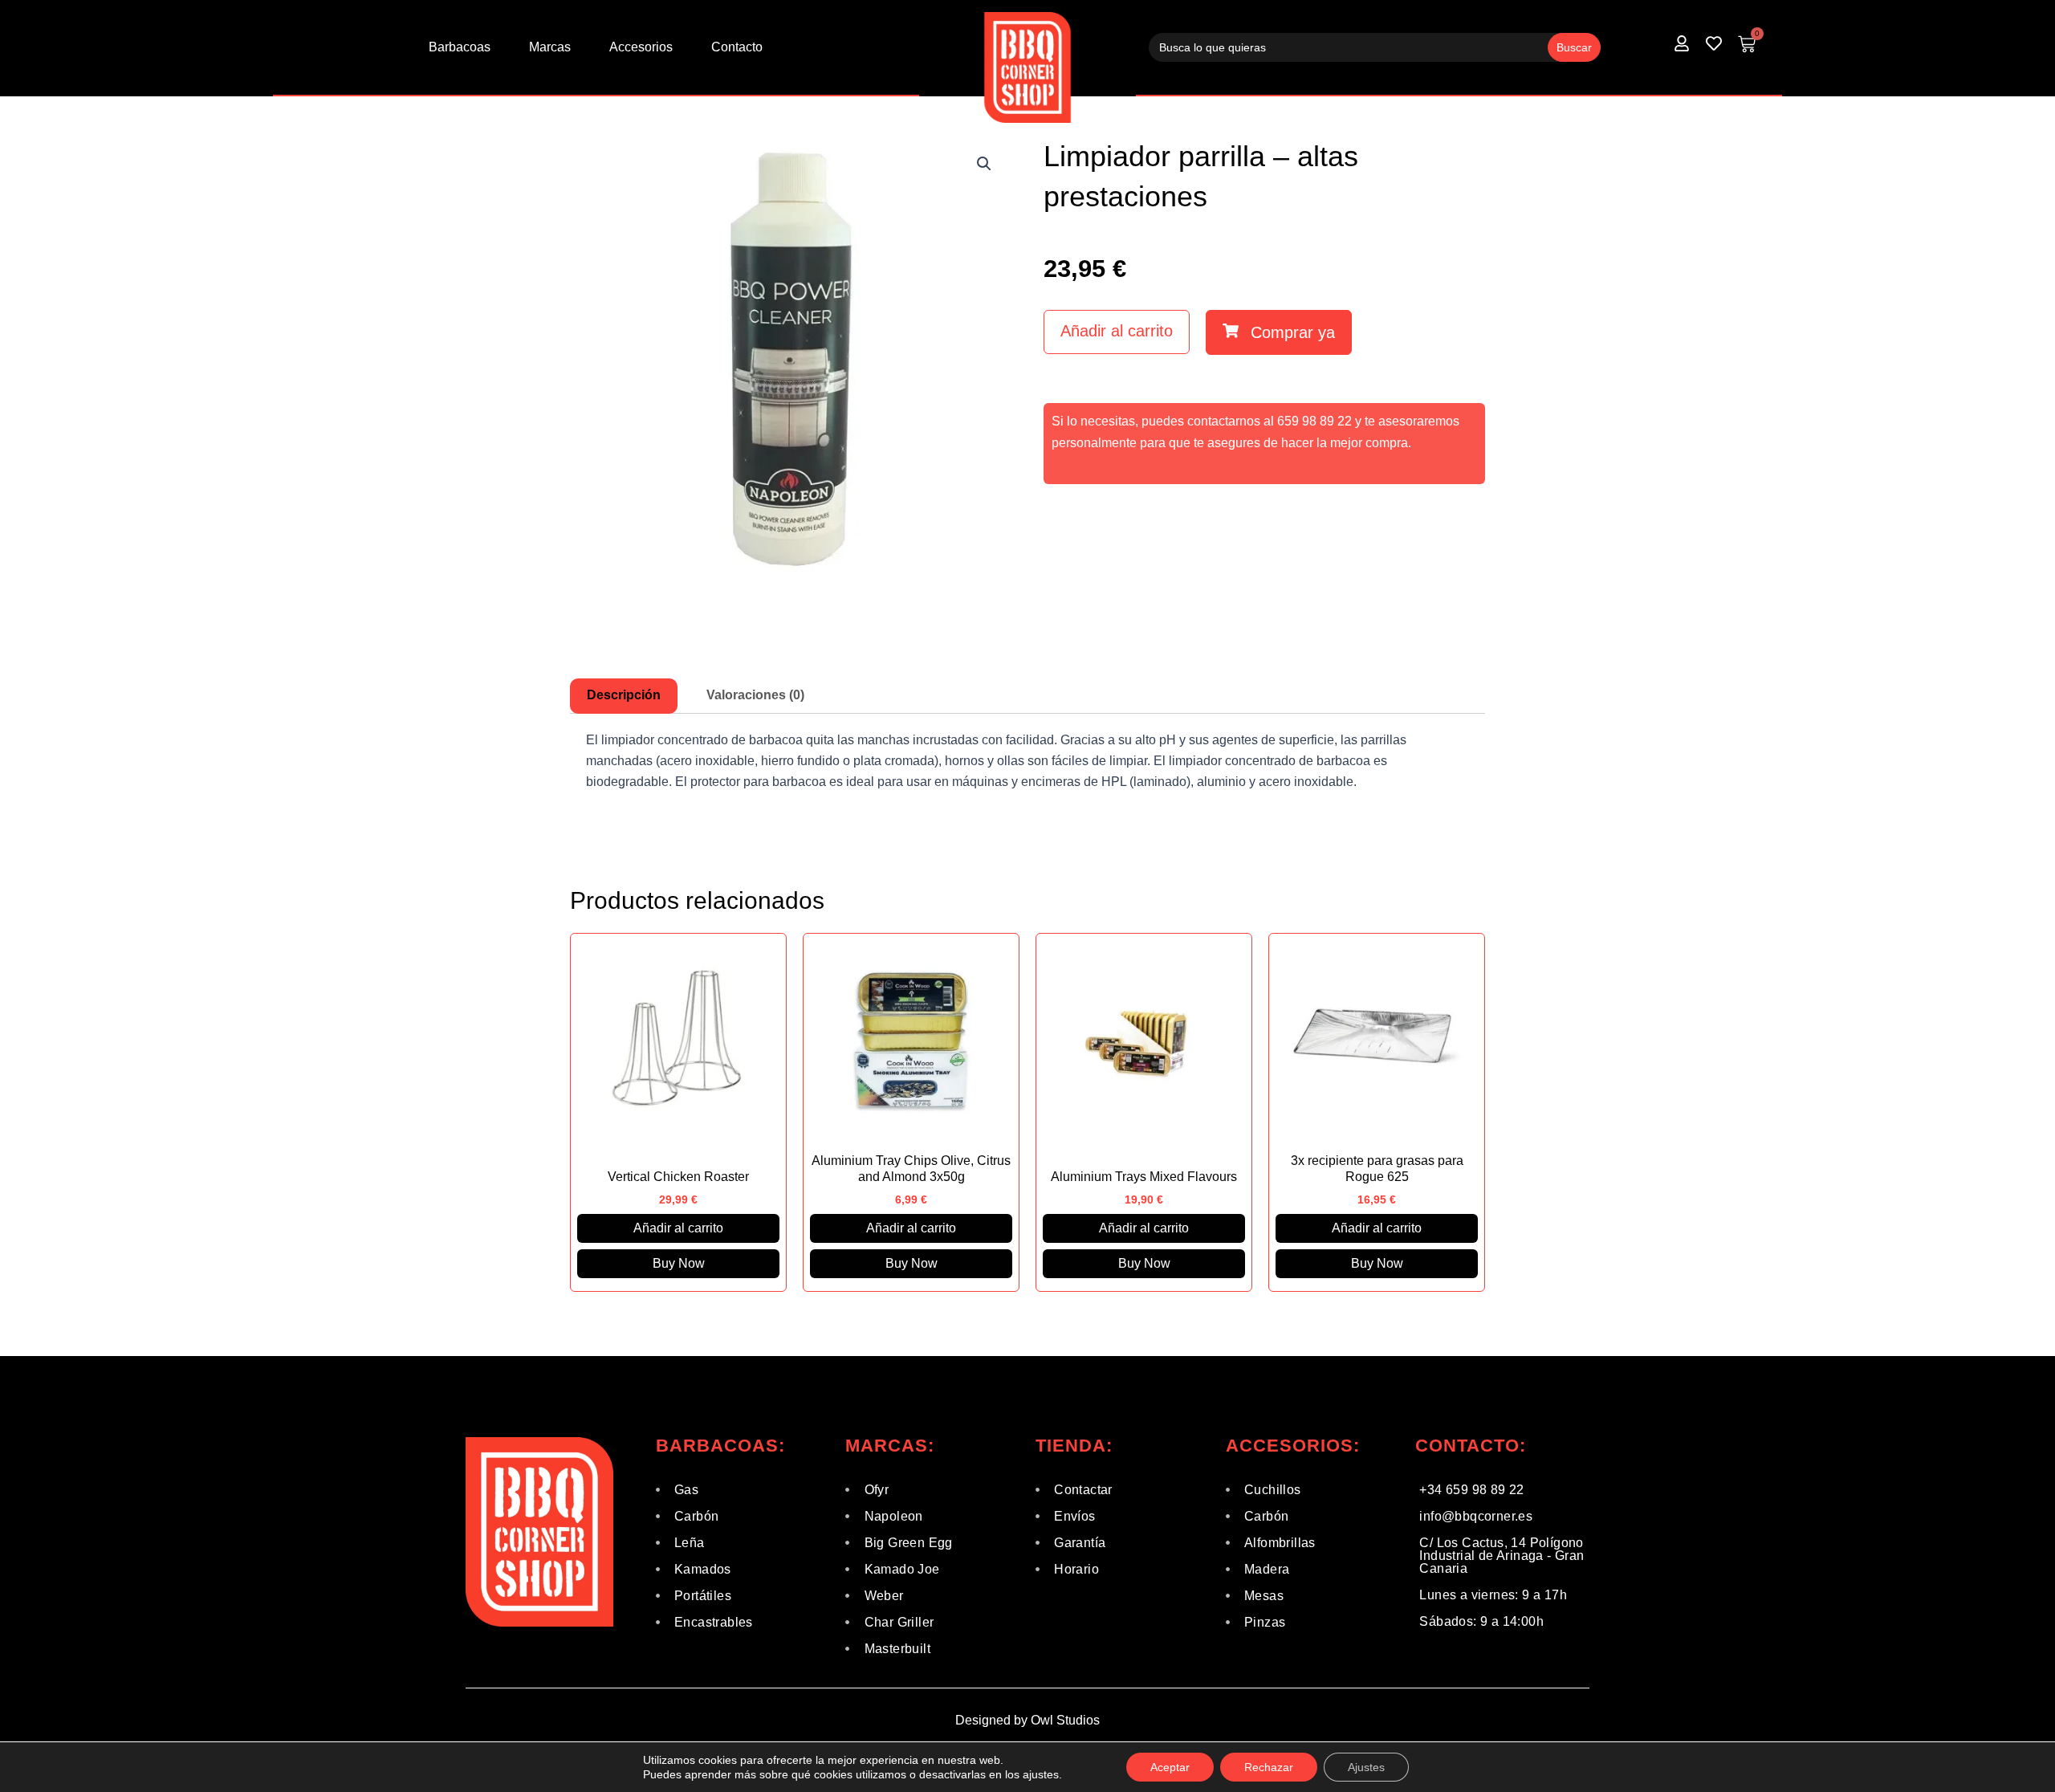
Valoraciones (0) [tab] (755, 695)
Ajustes (1366, 1767)
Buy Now (679, 1263)
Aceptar (1170, 1767)
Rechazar (1269, 1767)
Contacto (737, 47)
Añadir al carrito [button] (678, 1228)
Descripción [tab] (624, 695)
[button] (984, 164)
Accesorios (641, 47)
